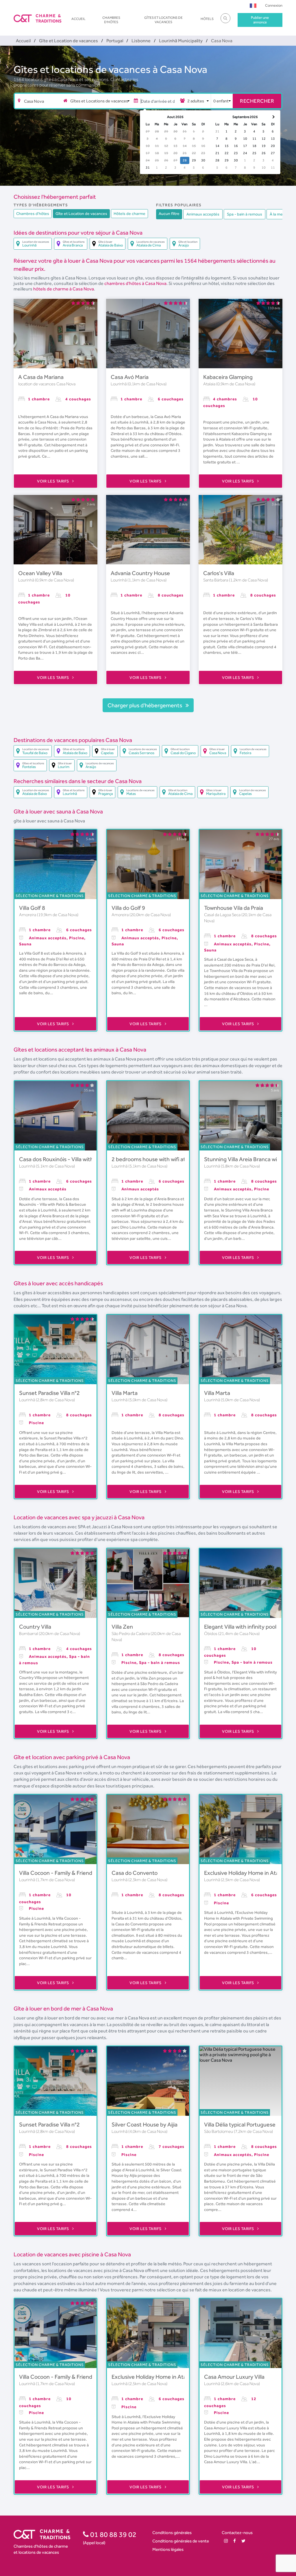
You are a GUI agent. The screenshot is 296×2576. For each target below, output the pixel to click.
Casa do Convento (135, 1873)
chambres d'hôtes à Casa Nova (135, 283)
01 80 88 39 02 (113, 2534)
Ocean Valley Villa (40, 573)
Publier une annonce (260, 20)
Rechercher (257, 101)
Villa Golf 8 (32, 908)
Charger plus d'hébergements (145, 705)
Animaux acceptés (203, 214)
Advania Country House (140, 573)
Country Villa (35, 1627)
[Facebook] (235, 2541)
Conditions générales (172, 2532)
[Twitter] (243, 2541)
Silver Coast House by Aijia (145, 2124)
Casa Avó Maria (130, 377)
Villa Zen (122, 1627)
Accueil (78, 19)
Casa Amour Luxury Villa (234, 2377)
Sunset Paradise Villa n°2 (49, 1393)
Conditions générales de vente (181, 2541)
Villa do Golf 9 (128, 908)
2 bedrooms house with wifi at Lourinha (160, 1159)
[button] (253, 5)
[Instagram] (226, 2541)
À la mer (277, 214)
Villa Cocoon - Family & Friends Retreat (67, 1873)
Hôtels (207, 19)
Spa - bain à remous (245, 214)
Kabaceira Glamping (228, 377)
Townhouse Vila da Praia (234, 908)
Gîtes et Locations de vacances (163, 20)
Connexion (274, 5)
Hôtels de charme (129, 213)
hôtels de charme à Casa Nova (64, 289)
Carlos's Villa (219, 573)
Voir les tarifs (53, 481)
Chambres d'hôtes (111, 20)
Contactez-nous (237, 2532)
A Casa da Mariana (41, 377)
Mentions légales (168, 2549)
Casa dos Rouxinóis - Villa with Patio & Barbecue (78, 1159)
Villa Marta (125, 1393)
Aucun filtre (169, 213)
